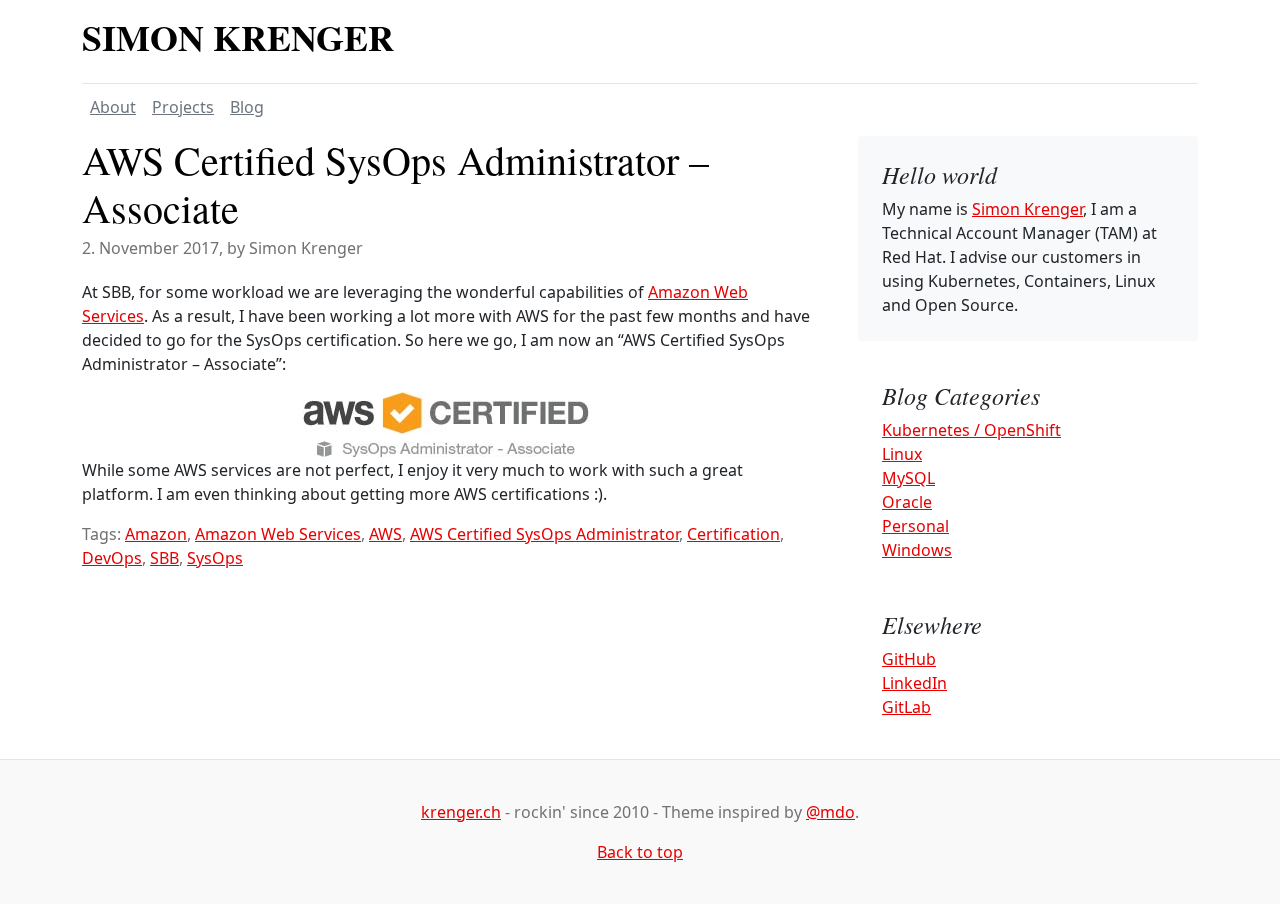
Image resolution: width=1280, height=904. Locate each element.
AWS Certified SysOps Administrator (544, 534)
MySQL (908, 478)
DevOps (112, 558)
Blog (247, 107)
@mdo (830, 812)
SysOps (215, 558)
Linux (902, 454)
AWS (385, 534)
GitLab (906, 707)
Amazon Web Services (278, 534)
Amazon (156, 534)
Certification (733, 534)
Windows (917, 550)
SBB (164, 558)
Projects (183, 107)
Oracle (907, 502)
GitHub (909, 659)
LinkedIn (914, 683)
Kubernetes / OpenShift (971, 430)
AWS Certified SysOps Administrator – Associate (395, 183)
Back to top (640, 852)
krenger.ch (461, 812)
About (113, 107)
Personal (915, 526)
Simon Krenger (238, 37)
